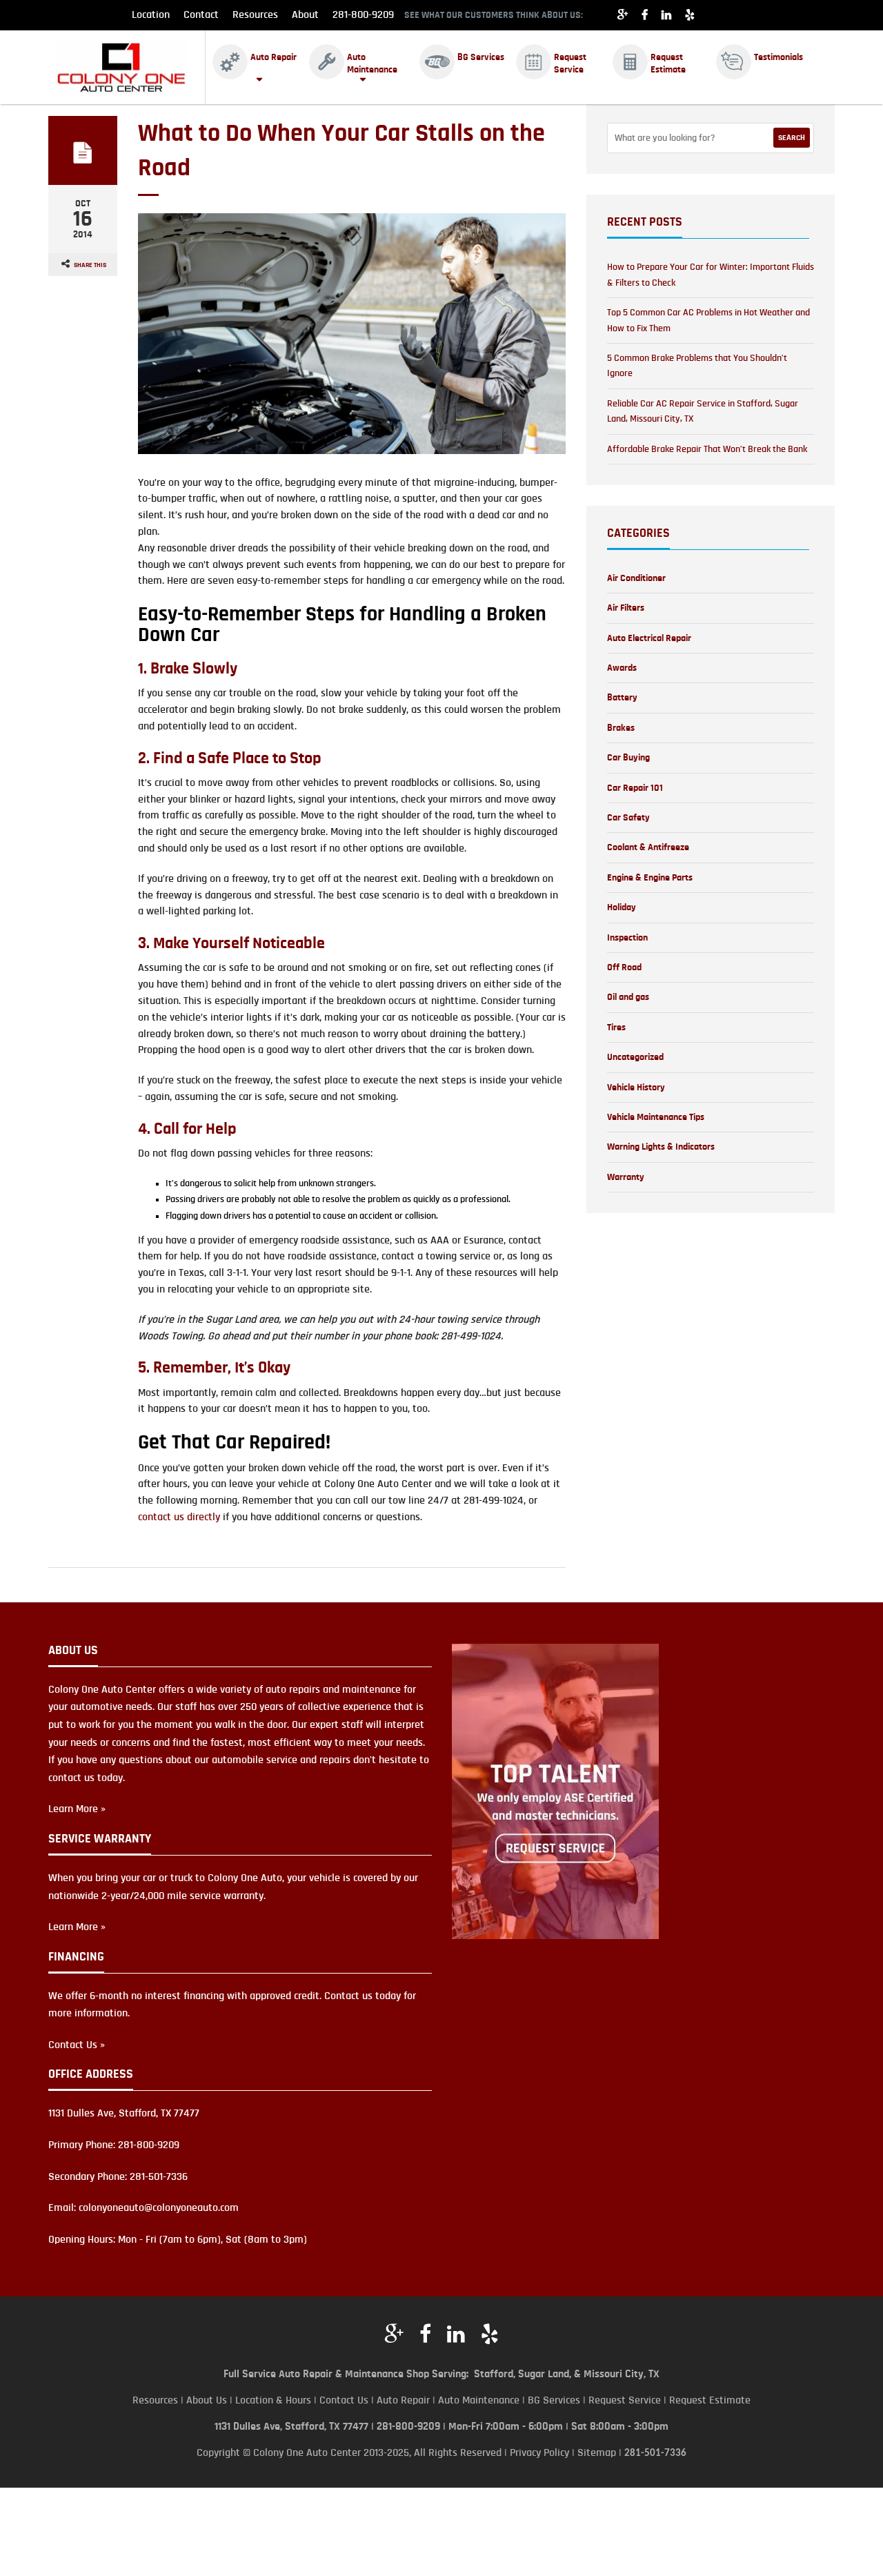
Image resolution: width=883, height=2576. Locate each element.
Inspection (627, 938)
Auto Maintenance (372, 63)
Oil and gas (628, 997)
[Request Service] (555, 1791)
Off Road (624, 967)
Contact (201, 14)
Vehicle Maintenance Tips (656, 1117)
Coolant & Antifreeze (648, 847)
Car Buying (628, 758)
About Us (207, 2400)
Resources (255, 14)
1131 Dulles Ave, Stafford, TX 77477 (291, 2426)
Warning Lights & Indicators (661, 1147)
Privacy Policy (539, 2452)
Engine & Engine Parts (650, 878)
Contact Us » (77, 2045)
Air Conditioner (636, 578)
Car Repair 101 (635, 788)
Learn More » (77, 1809)
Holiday (622, 907)
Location (151, 14)
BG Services (481, 57)
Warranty (626, 1177)
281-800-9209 (363, 14)
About (305, 14)
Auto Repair (274, 57)
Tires (616, 1028)
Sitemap (597, 2452)
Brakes (621, 728)
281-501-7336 (655, 2454)
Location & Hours (273, 2400)
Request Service (570, 63)
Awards (622, 668)
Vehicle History (636, 1088)
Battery (622, 698)
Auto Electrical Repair (649, 638)
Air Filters (626, 608)
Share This (90, 265)
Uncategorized (635, 1057)
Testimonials (778, 57)
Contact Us (344, 2400)
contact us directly (179, 1517)
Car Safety (628, 818)
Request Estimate (668, 63)
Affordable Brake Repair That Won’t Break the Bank (707, 449)
